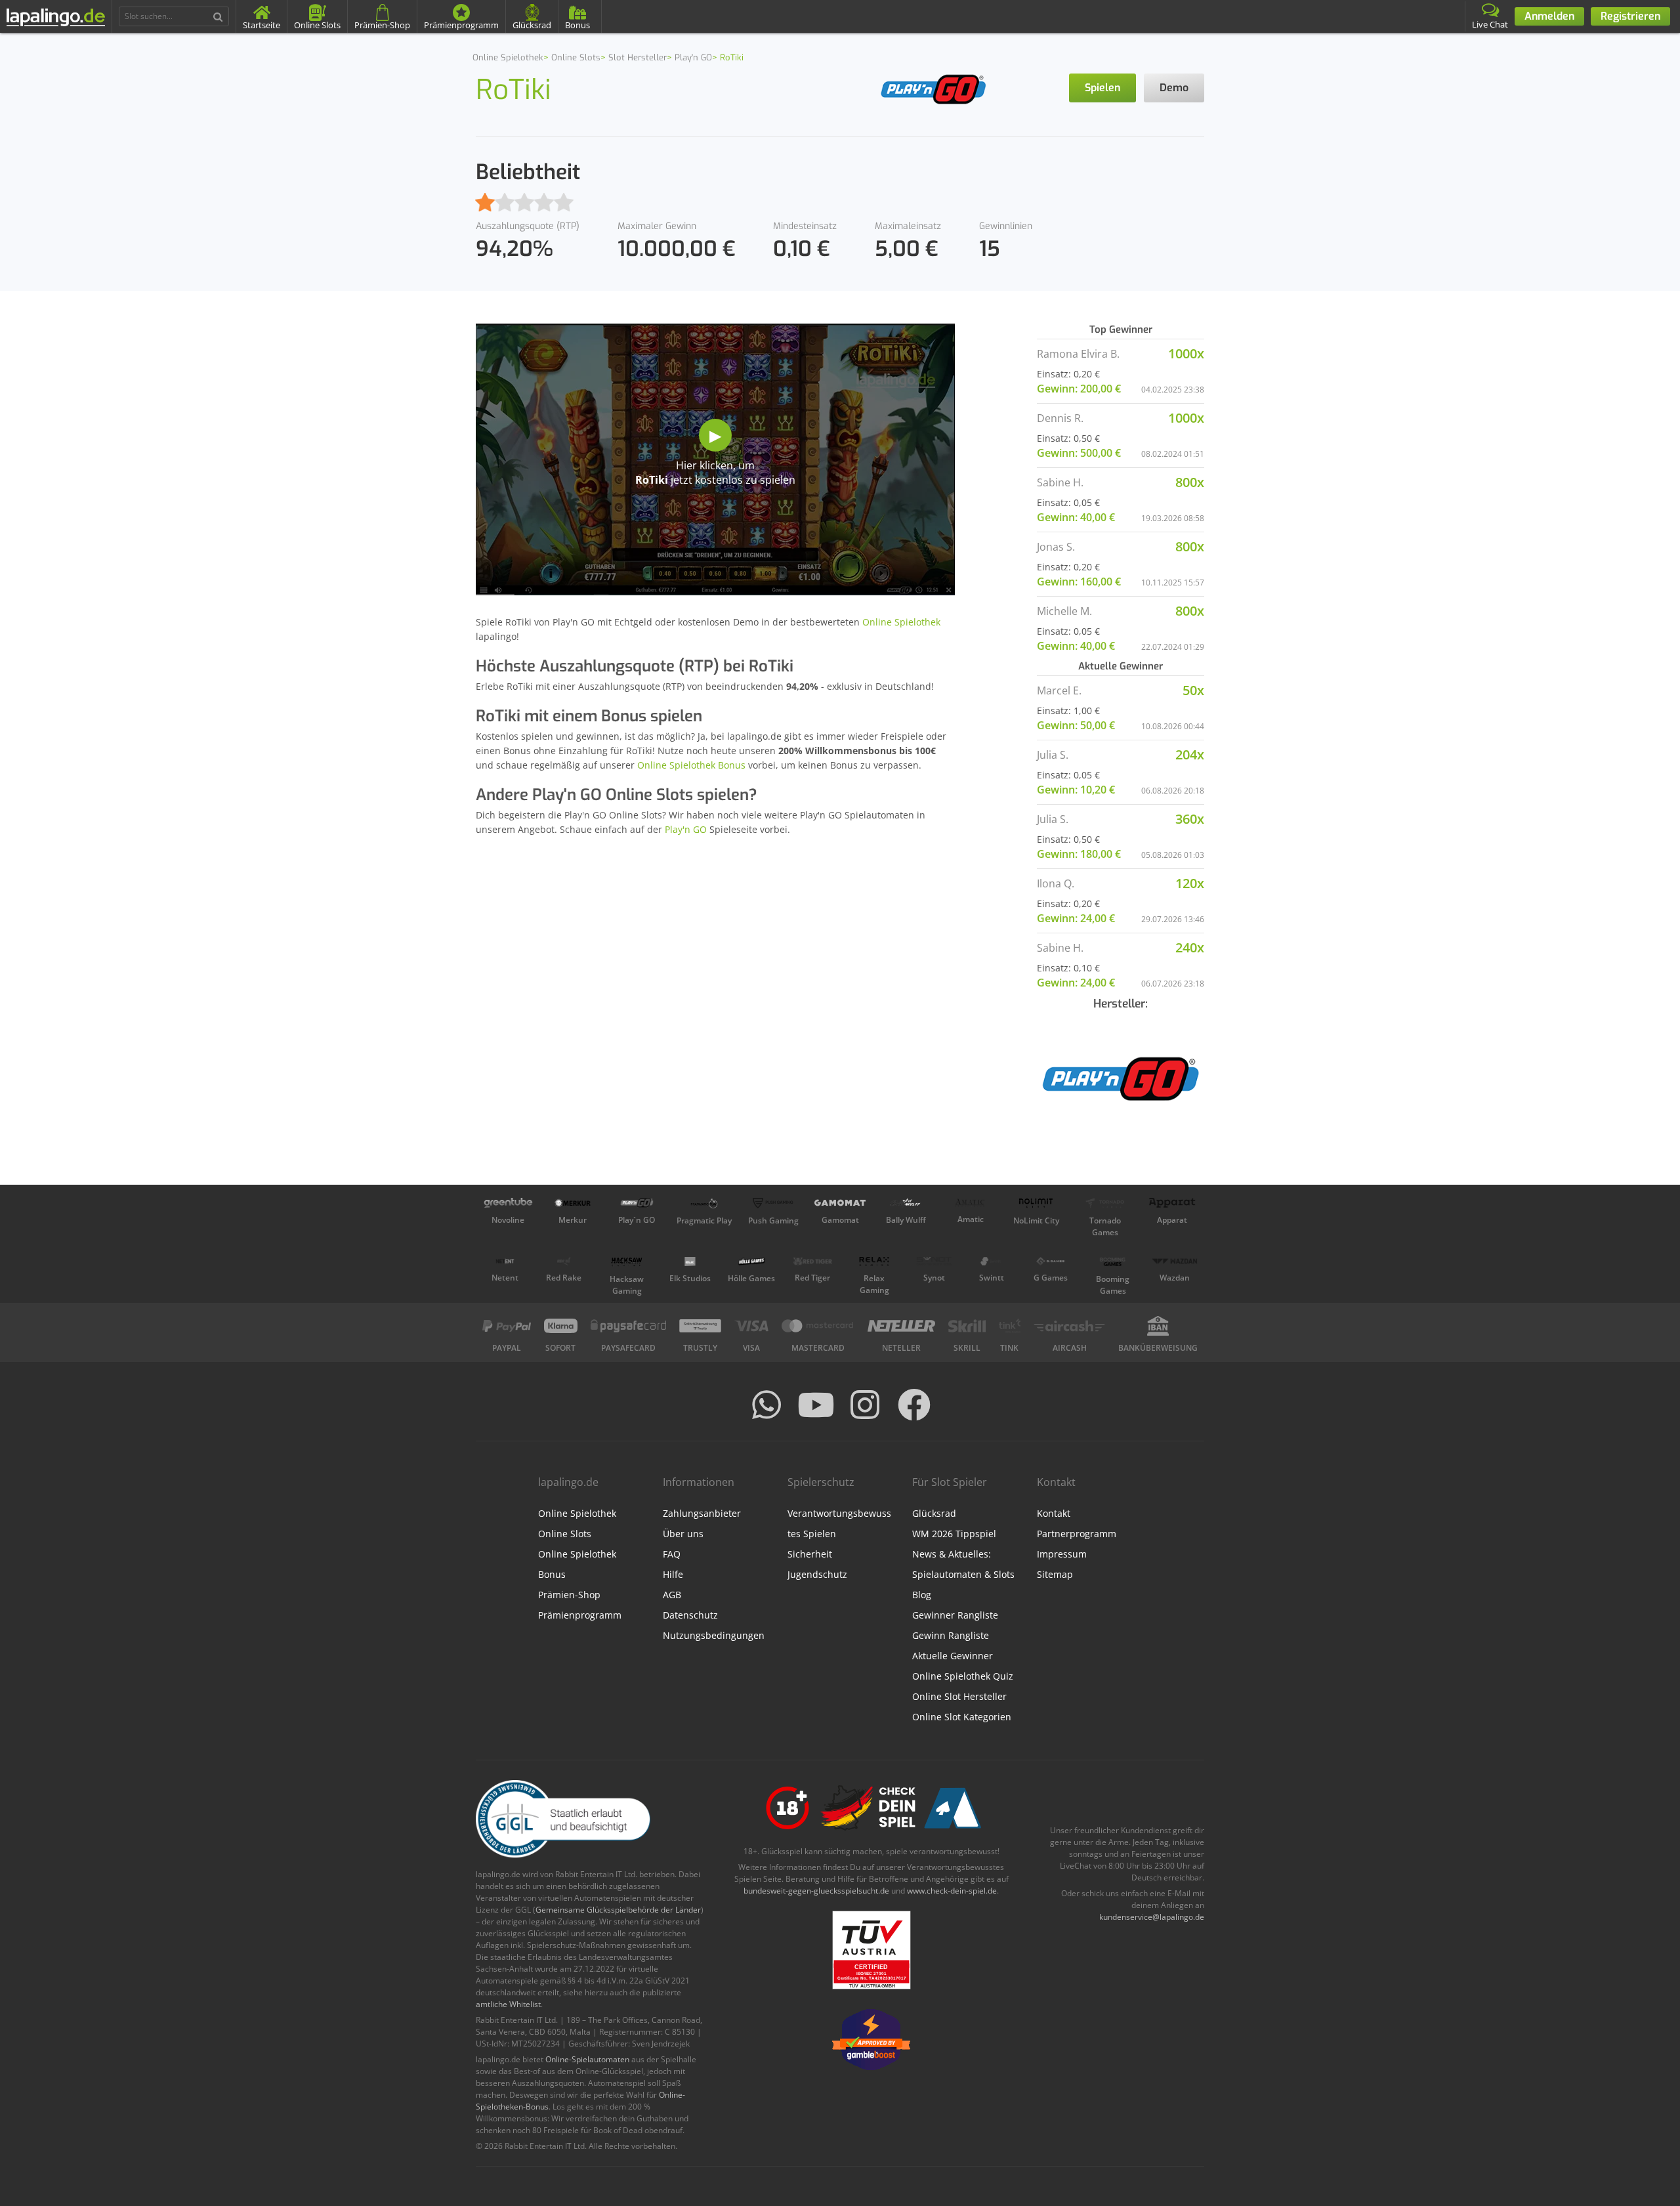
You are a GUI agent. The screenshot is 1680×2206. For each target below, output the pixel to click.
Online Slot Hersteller (959, 1696)
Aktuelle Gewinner (953, 1656)
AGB (672, 1595)
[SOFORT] (561, 1326)
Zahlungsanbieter (702, 1513)
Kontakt (1054, 1513)
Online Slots (565, 1534)
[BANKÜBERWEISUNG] (1158, 1326)
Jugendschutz (817, 1574)
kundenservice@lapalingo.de (1152, 1917)
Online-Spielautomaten (587, 2059)
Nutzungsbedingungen (714, 1635)
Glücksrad (934, 1513)
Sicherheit (810, 1554)
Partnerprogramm (1077, 1534)
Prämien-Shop (569, 1595)
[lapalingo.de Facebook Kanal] (914, 1405)
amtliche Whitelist (508, 2004)
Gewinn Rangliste (951, 1635)
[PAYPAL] (507, 1326)
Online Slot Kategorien (962, 1717)
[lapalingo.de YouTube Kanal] (816, 1405)
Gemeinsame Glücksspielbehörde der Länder (618, 1910)
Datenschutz (690, 1615)
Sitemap (1055, 1574)
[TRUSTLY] (700, 1326)
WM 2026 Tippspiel (954, 1534)
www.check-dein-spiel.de (952, 1891)
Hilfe (673, 1574)
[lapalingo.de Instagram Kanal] (865, 1405)
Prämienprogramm (580, 1615)
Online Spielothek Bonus (691, 765)
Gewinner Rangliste (955, 1615)
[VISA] (751, 1326)
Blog (922, 1595)
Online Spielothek (901, 622)
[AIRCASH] (1069, 1326)
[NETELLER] (901, 1326)
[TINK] (1010, 1326)
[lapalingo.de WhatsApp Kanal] (766, 1405)
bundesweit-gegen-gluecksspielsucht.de (816, 1891)
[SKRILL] (967, 1326)
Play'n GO (686, 829)
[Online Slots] (934, 88)
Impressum (1062, 1554)
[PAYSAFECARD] (628, 1326)
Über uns (683, 1534)
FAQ (672, 1554)
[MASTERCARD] (818, 1326)
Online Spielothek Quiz (963, 1676)
